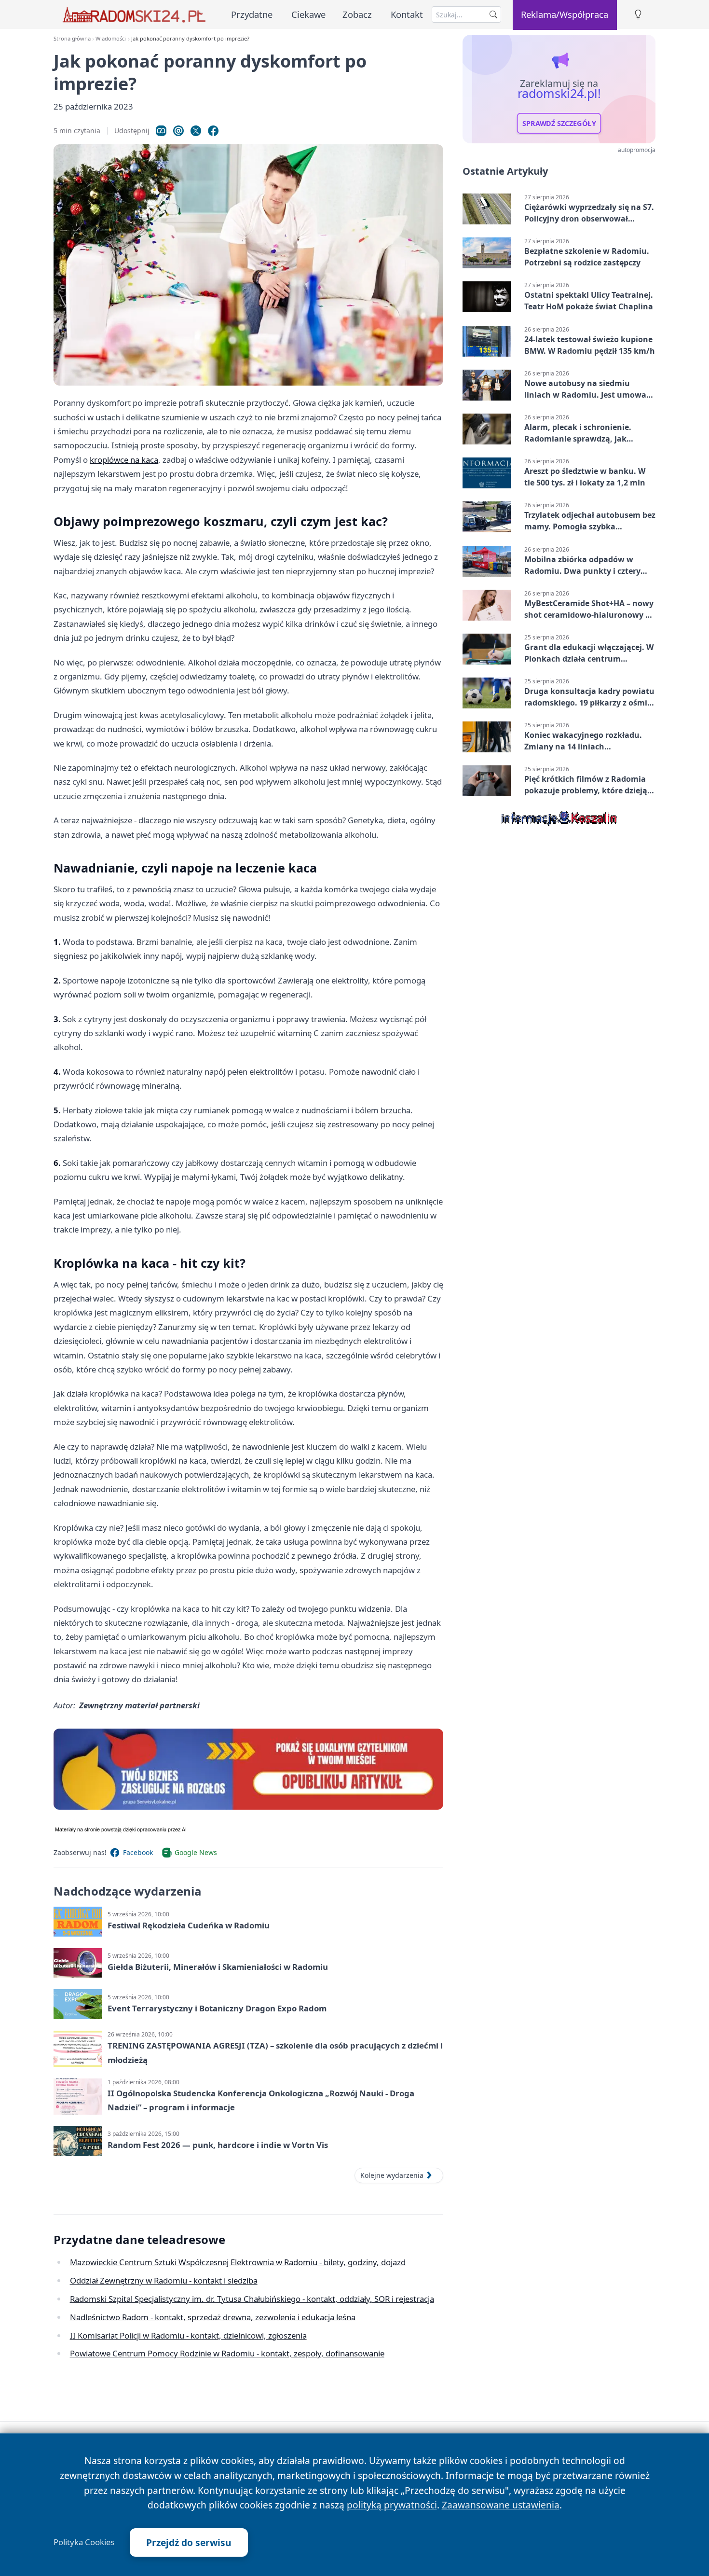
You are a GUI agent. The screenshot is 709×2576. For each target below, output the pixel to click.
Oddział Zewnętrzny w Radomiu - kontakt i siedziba (164, 2280)
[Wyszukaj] (493, 14)
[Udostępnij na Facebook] (213, 131)
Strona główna (72, 38)
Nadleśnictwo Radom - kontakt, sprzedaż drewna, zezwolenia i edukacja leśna (213, 2317)
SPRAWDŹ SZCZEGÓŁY (559, 124)
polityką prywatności (392, 2505)
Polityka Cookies (84, 2542)
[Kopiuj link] (161, 131)
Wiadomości (111, 38)
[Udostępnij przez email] (178, 131)
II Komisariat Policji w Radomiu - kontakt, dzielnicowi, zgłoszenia (188, 2335)
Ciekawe (308, 14)
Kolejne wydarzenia (392, 2175)
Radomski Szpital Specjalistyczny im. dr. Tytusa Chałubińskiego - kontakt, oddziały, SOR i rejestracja (252, 2299)
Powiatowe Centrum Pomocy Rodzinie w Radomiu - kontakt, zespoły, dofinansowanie (227, 2353)
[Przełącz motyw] (638, 15)
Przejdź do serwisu (189, 2542)
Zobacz (357, 14)
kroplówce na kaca (124, 460)
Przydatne (252, 14)
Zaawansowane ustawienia (501, 2505)
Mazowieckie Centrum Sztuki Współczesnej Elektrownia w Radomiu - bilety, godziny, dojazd (238, 2262)
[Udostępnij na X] (196, 131)
